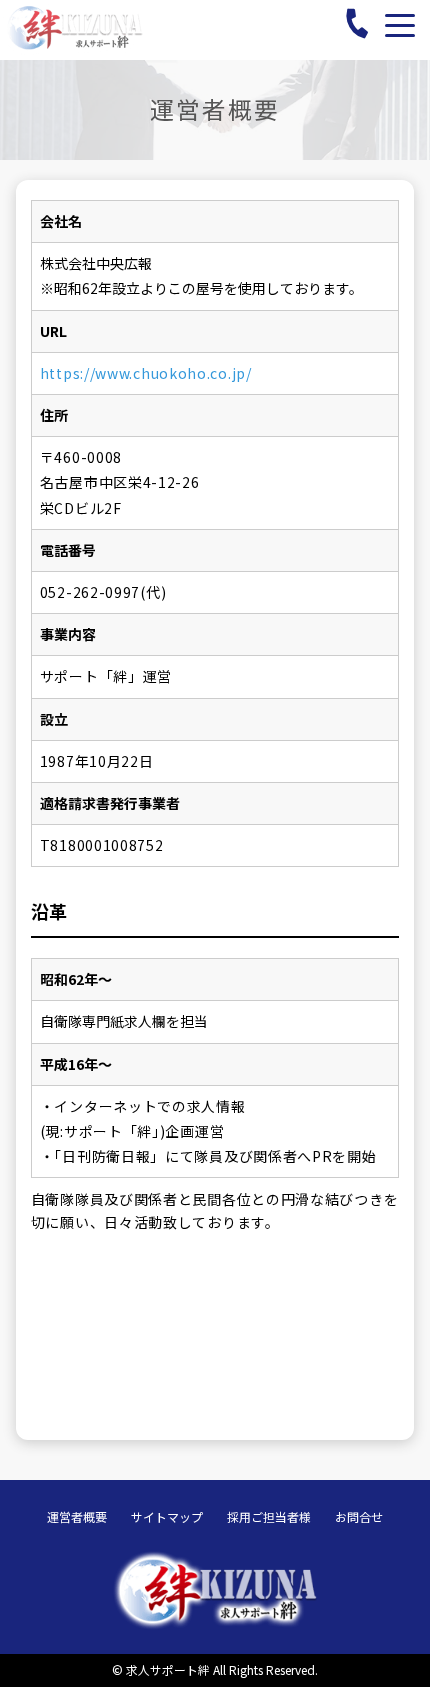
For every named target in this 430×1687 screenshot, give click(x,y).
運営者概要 (77, 1517)
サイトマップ (167, 1517)
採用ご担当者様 (269, 1517)
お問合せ (359, 1517)
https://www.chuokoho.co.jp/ (146, 373)
